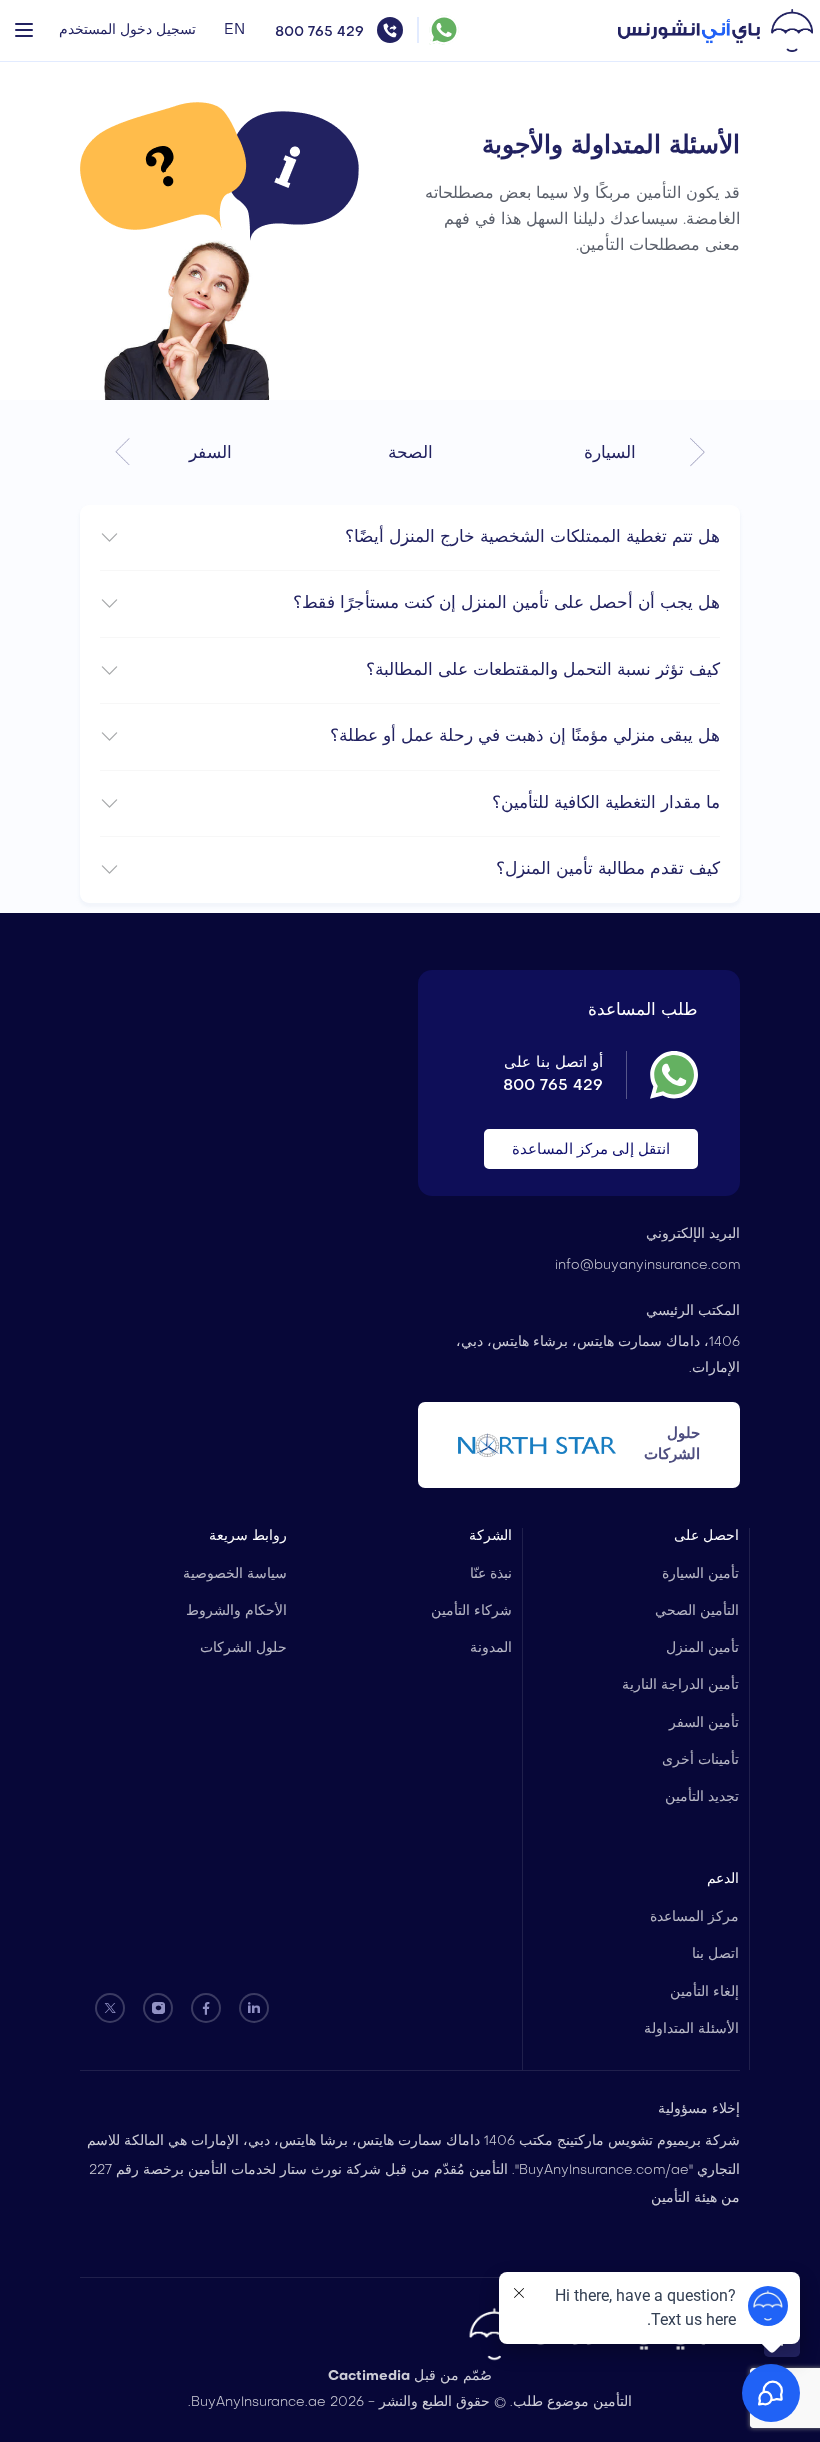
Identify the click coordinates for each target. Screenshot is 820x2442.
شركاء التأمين (471, 1611)
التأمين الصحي (697, 1611)
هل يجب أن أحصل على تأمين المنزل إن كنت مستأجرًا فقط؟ (506, 603)
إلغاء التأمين (704, 1992)
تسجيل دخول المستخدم (127, 30)
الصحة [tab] (410, 454)
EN (234, 30)
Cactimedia (369, 2376)
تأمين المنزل (702, 1648)
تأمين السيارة (700, 1574)
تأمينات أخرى (700, 1760)
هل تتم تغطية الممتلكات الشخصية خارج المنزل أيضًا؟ (532, 537)
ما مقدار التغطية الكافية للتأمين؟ (606, 803)
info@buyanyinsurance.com (647, 1265)
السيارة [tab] (610, 454)
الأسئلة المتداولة (691, 2029)
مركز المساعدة (694, 1917)
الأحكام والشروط (236, 1611)
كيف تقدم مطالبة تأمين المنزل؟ (608, 869)
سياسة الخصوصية (235, 1574)
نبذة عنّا (491, 1574)
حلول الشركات (243, 1648)
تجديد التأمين (702, 1797)
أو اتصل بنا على (553, 1074)
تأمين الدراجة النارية (680, 1685)
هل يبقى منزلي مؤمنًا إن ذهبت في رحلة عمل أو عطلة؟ (525, 736)
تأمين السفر (704, 1723)
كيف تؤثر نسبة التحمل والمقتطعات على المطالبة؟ (543, 670)
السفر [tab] (210, 454)
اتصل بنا (715, 1954)
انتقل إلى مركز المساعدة (591, 1150)
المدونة (491, 1648)
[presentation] (697, 451)
